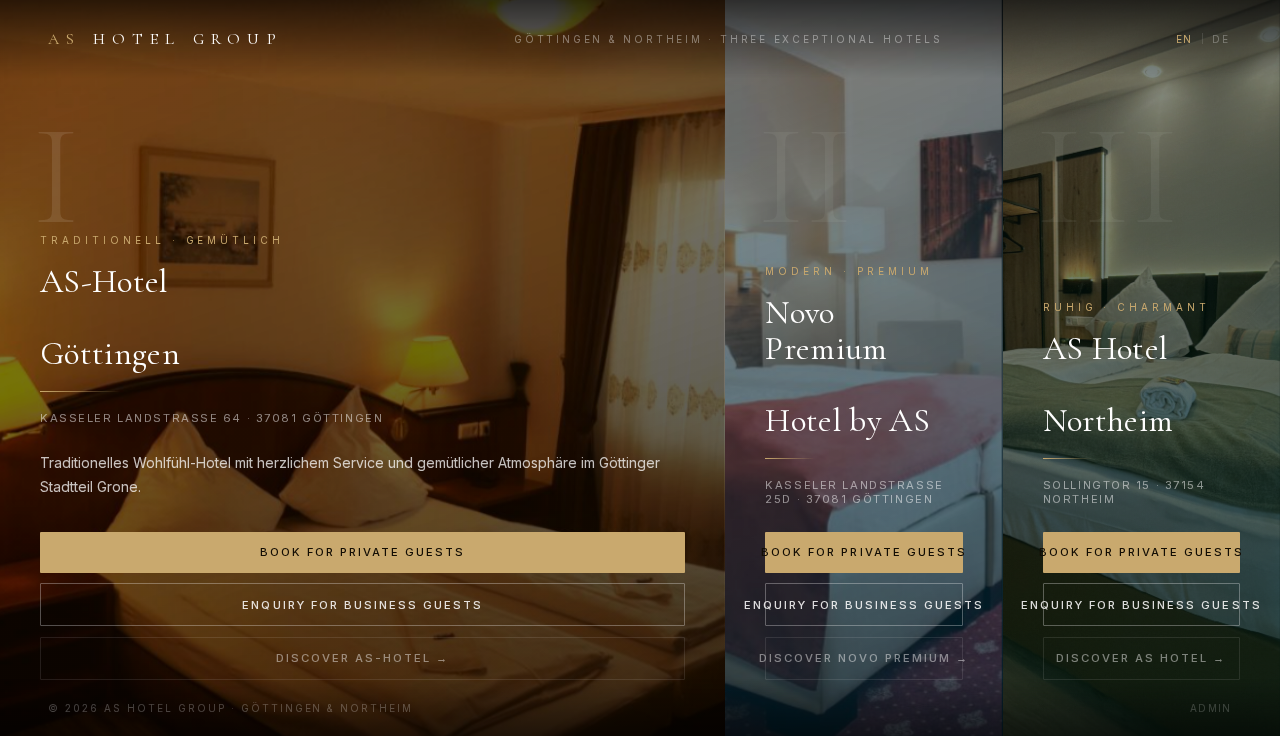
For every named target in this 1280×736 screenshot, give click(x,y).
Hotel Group (165, 39)
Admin (1211, 708)
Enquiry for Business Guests (362, 605)
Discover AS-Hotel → (362, 658)
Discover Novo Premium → (863, 658)
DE (1221, 39)
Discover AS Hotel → (1141, 658)
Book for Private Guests (362, 552)
